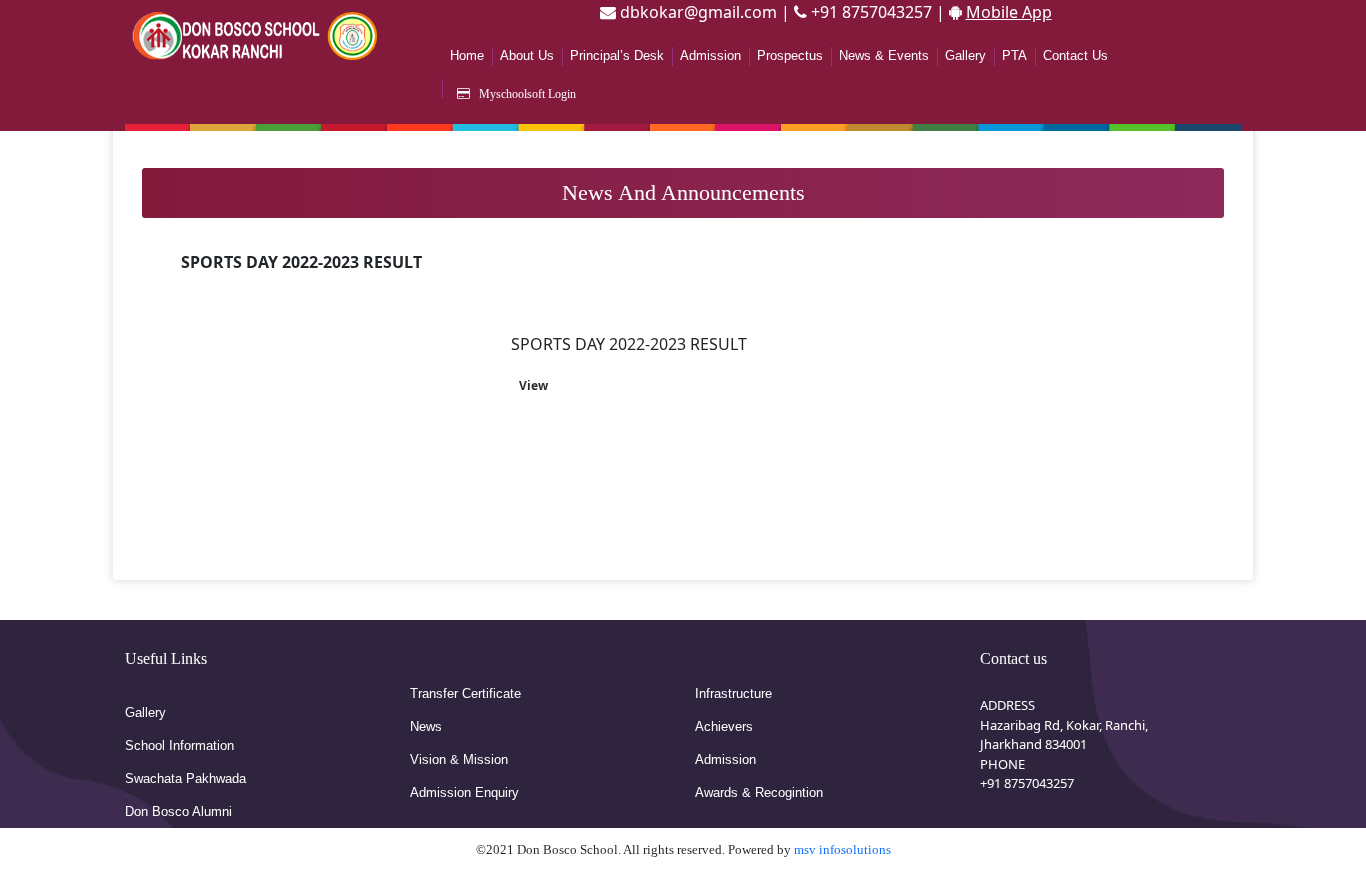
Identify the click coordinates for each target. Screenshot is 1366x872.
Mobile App (1009, 12)
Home (467, 55)
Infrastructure (733, 693)
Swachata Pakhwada (185, 778)
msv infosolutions (842, 849)
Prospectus (790, 55)
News (426, 726)
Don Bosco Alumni (178, 811)
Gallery (965, 55)
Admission (710, 55)
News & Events (884, 55)
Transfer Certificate (465, 693)
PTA (1014, 55)
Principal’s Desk (617, 55)
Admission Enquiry (464, 792)
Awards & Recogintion (759, 792)
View (533, 385)
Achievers (724, 726)
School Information (179, 745)
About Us (527, 55)
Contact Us (1075, 55)
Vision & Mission (459, 759)
